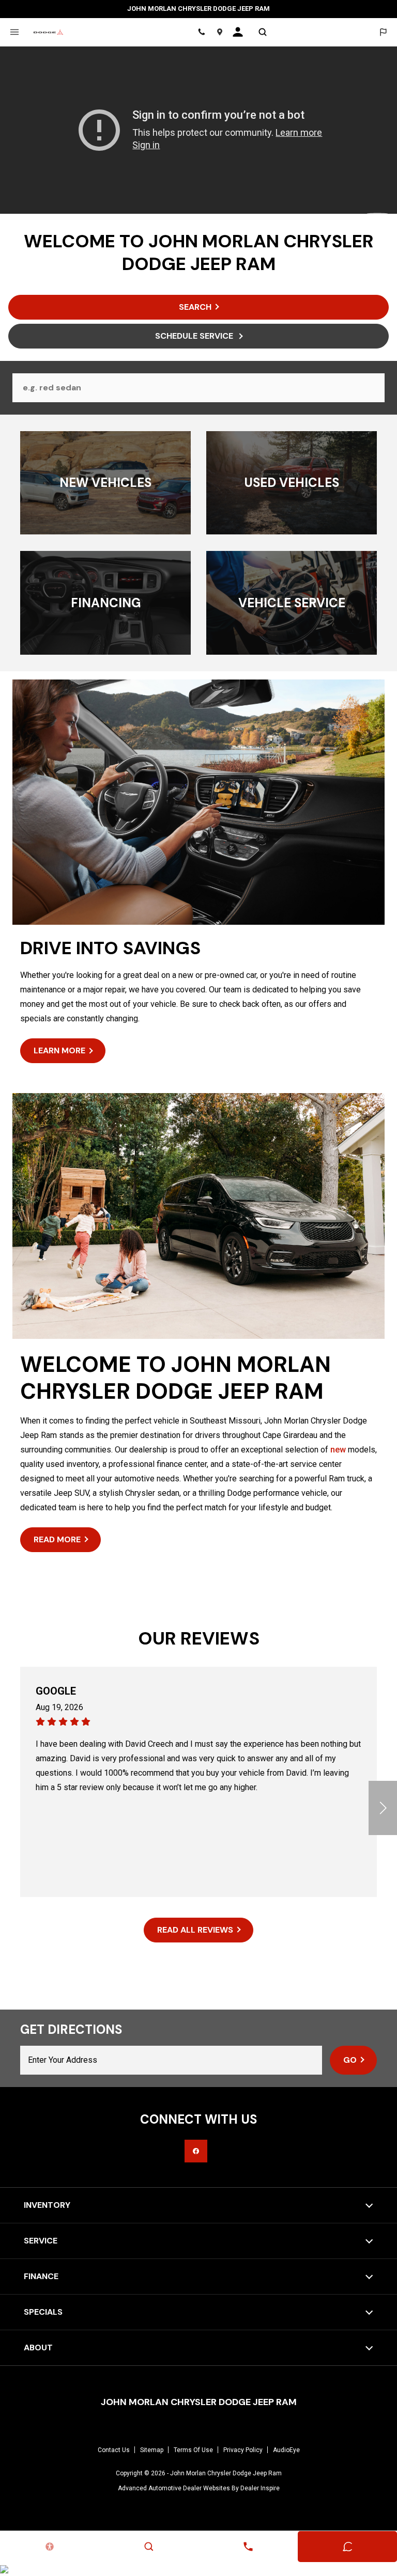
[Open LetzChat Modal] (383, 32)
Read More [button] (57, 1539)
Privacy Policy (243, 2450)
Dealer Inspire (260, 2488)
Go (350, 2060)
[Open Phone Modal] (202, 32)
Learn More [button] (59, 1050)
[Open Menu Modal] (14, 32)
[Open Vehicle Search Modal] (262, 32)
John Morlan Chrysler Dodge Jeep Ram (226, 2473)
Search (195, 307)
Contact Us (114, 2450)
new (338, 1450)
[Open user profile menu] (241, 32)
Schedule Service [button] (195, 336)
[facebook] (196, 2151)
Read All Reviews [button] (195, 1930)
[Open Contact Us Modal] (248, 2547)
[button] (383, 1808)
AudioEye (286, 2450)
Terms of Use (193, 2450)
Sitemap (152, 2450)
